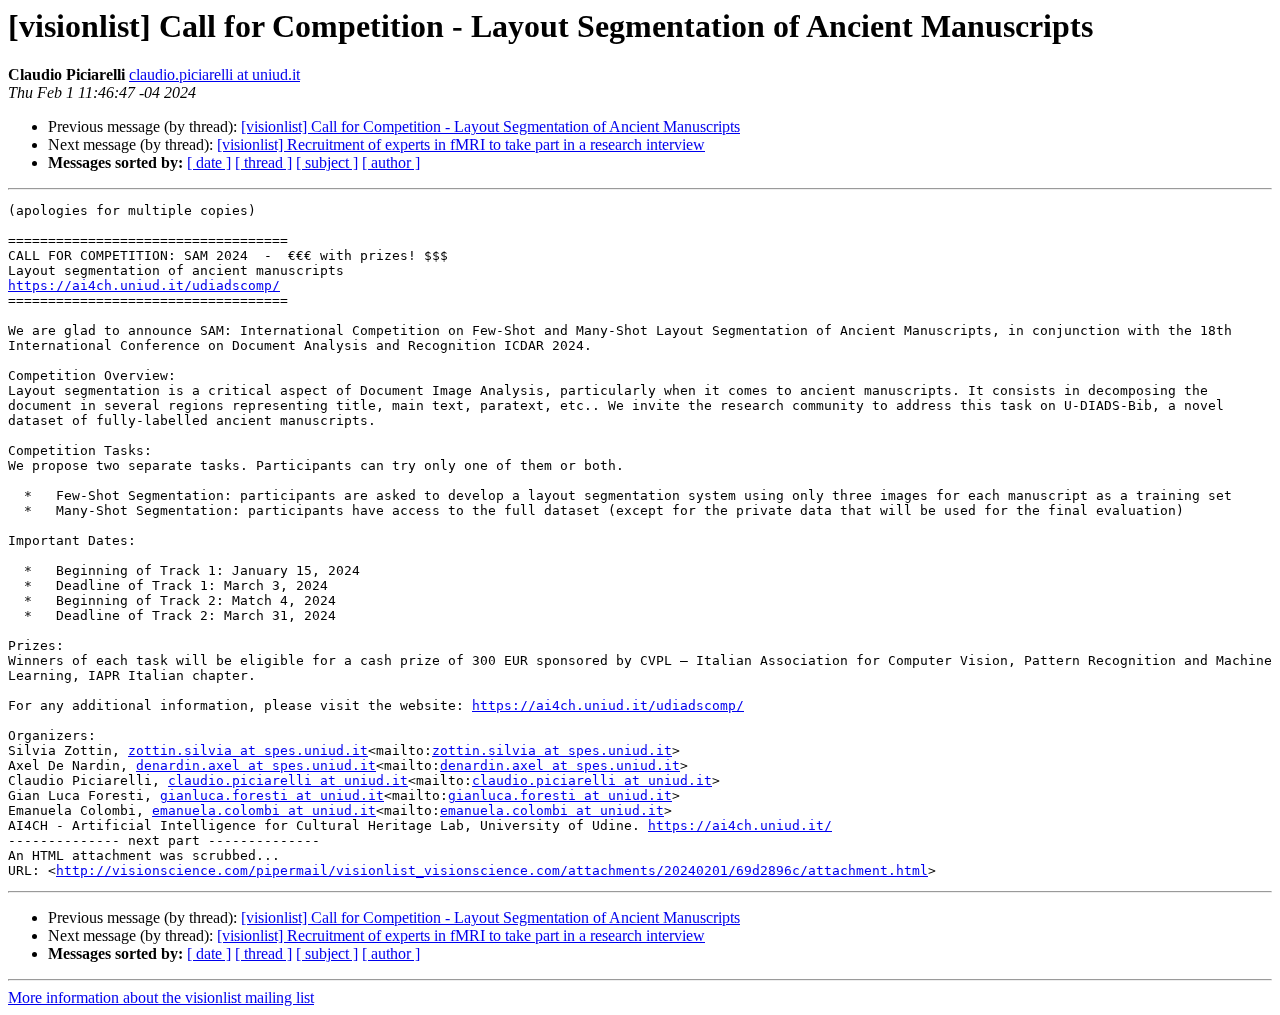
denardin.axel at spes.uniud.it (256, 765)
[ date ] (209, 162)
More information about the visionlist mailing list (161, 997)
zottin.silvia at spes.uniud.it (248, 750)
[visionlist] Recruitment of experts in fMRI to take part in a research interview (461, 144)
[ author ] (391, 162)
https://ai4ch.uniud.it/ (740, 825)
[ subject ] (327, 162)
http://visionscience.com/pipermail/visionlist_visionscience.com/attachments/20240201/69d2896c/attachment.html (492, 870)
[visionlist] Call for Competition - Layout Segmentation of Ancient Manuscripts (490, 126)
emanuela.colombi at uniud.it (264, 810)
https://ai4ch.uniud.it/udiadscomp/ (144, 285)
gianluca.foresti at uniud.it (272, 795)
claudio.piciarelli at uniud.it (214, 74)
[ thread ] (263, 162)
